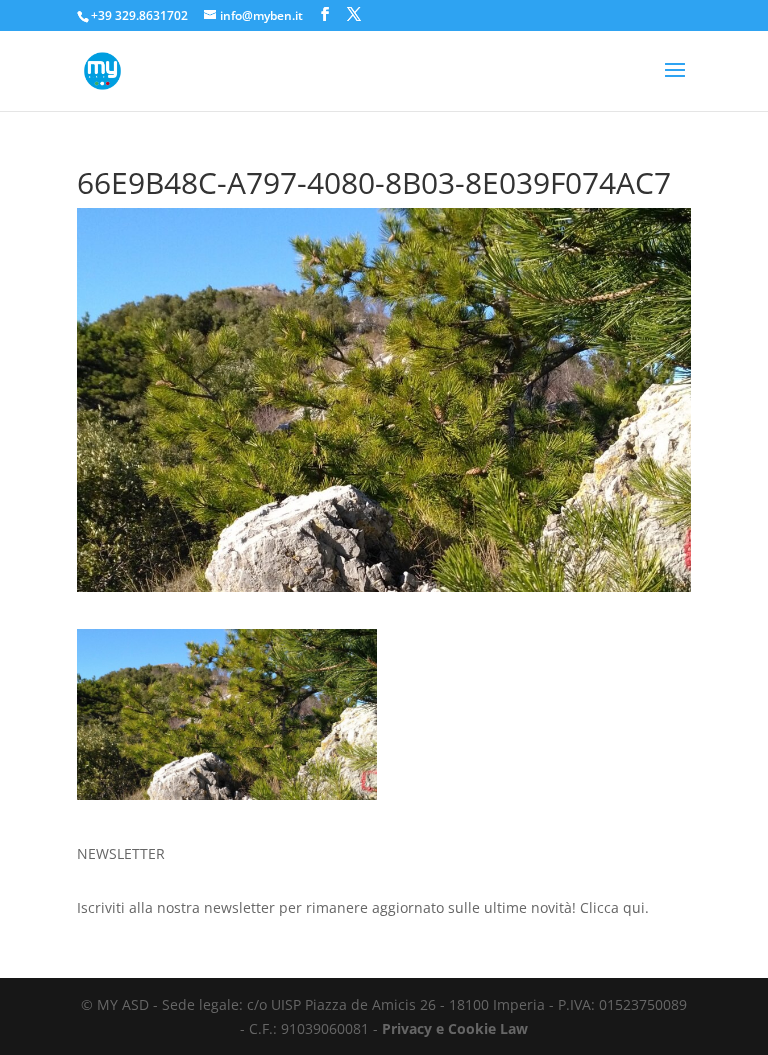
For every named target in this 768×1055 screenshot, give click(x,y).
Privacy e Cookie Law (455, 1028)
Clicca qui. (614, 907)
